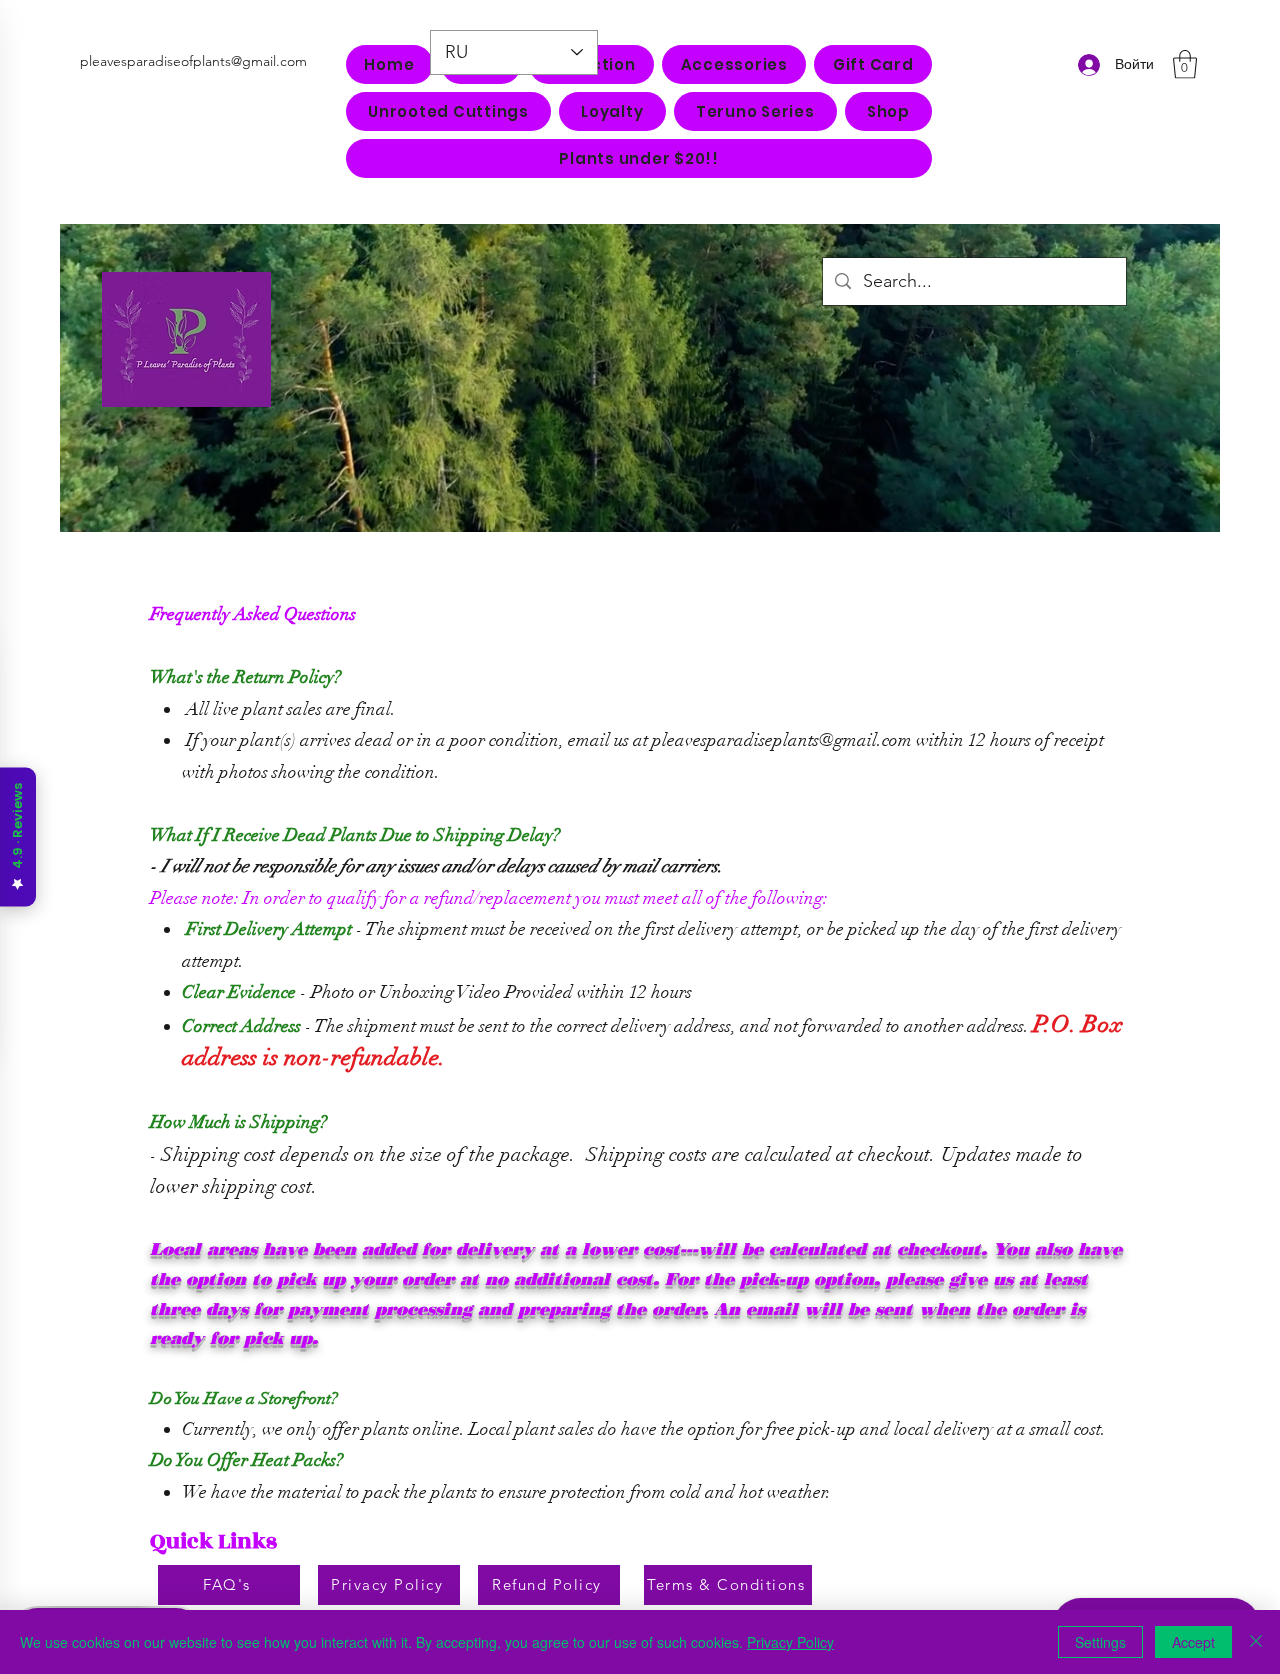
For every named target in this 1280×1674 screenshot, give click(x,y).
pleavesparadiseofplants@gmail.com (193, 61)
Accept (1193, 1642)
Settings (1100, 1642)
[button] (734, 64)
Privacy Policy (790, 1642)
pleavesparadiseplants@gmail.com (782, 740)
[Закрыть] (1256, 1642)
